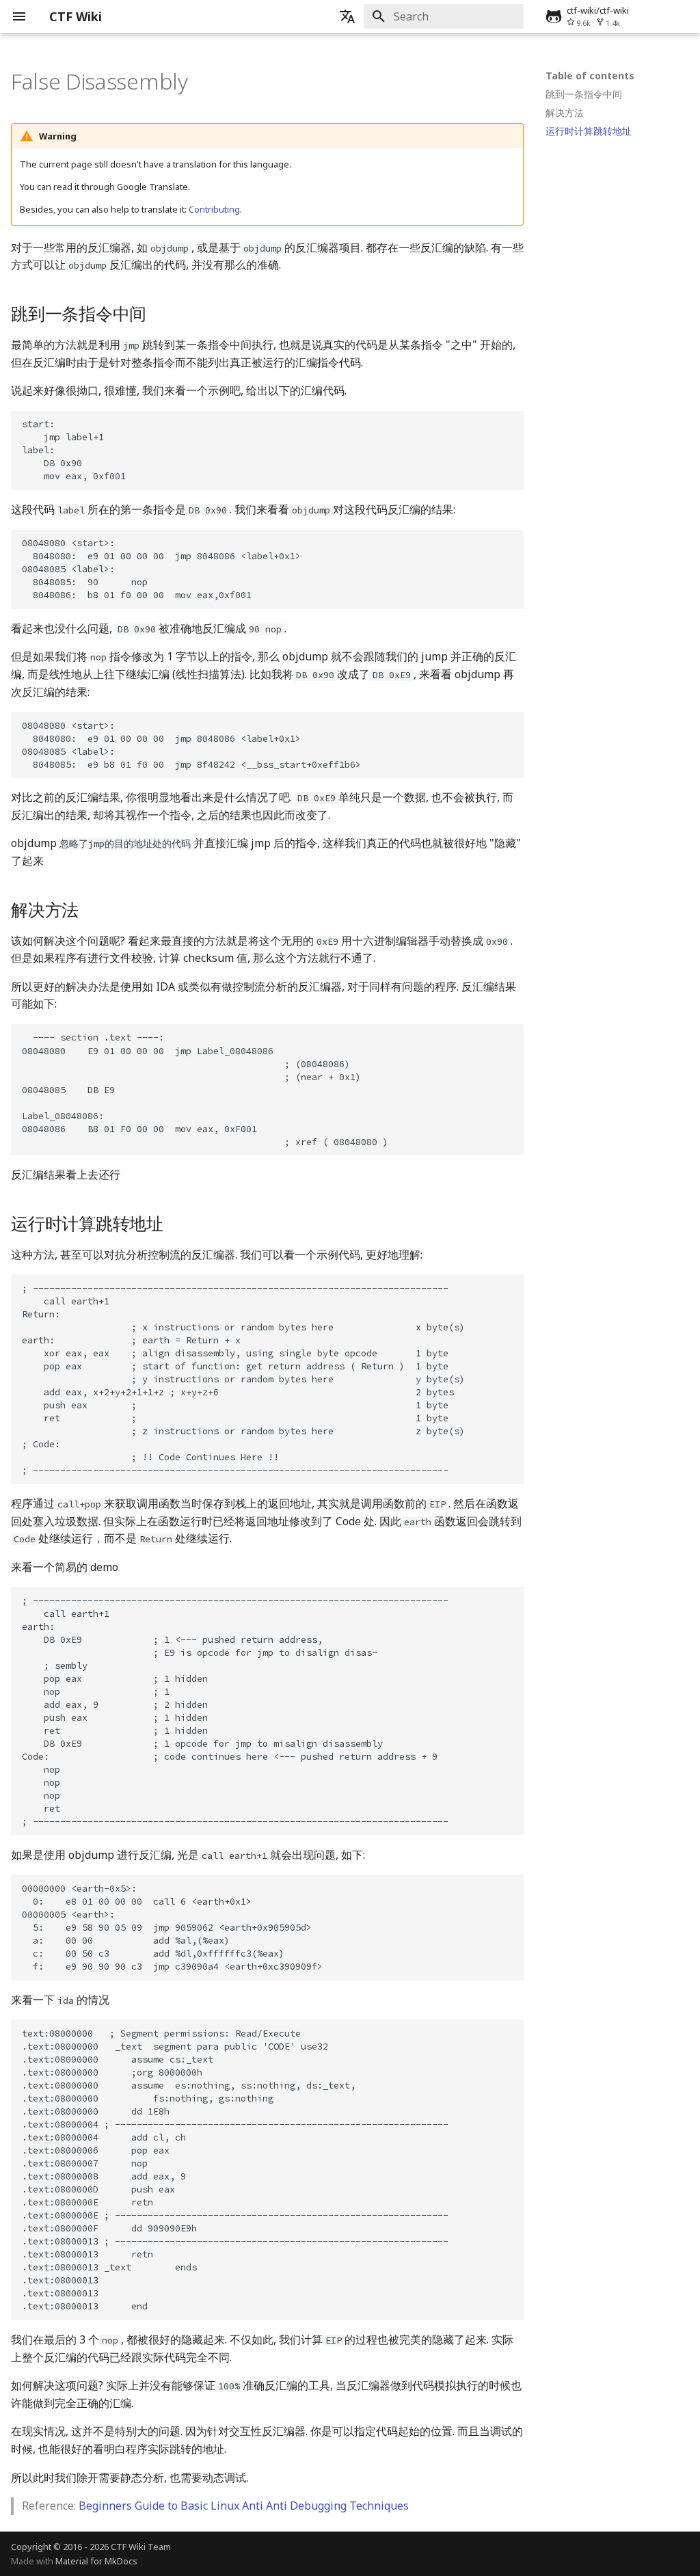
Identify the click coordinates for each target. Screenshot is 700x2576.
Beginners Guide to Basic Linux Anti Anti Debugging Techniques (244, 2506)
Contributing (214, 209)
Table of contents (590, 76)
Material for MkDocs (96, 2561)
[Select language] (347, 16)
